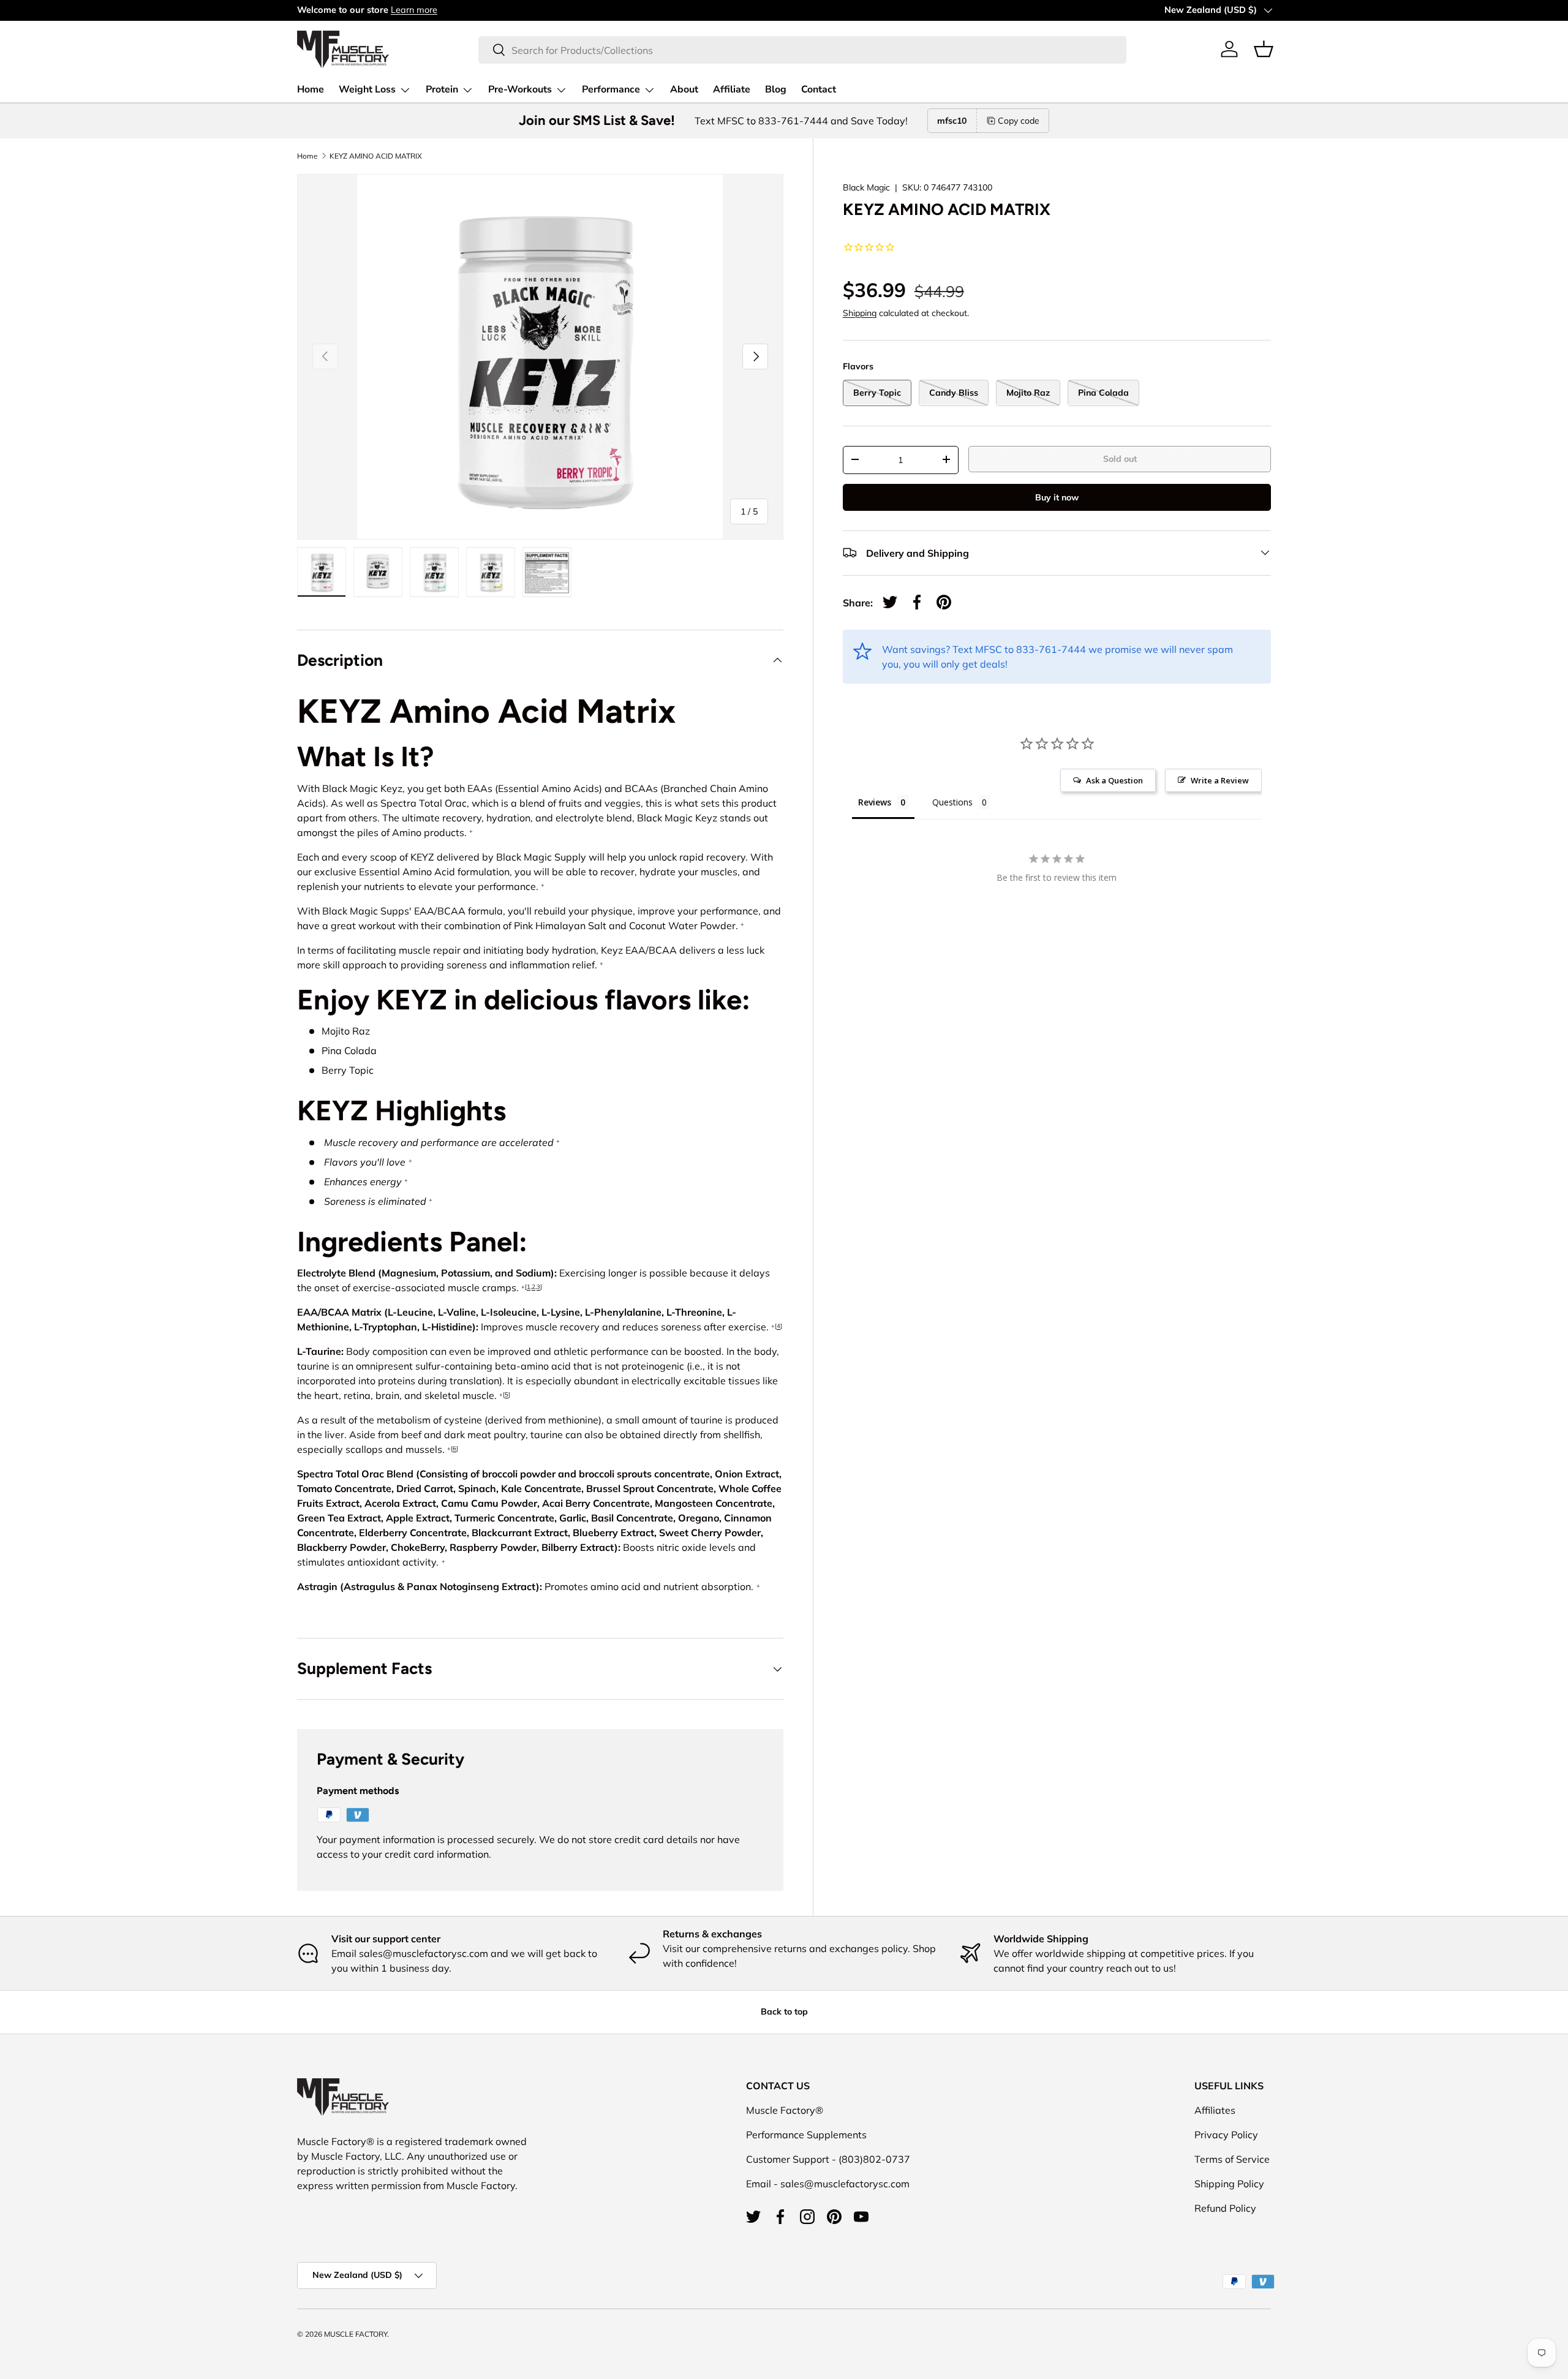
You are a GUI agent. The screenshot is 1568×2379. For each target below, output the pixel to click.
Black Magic (866, 187)
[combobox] (802, 49)
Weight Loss (367, 89)
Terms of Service (1232, 2159)
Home (311, 89)
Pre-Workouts (520, 89)
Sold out (1120, 458)
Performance (611, 89)
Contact (819, 89)
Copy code (1019, 121)
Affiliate (732, 89)
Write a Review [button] (1220, 780)
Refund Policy (1225, 2208)
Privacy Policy (1226, 2135)
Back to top (784, 2011)
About (684, 89)
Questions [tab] (952, 802)
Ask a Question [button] (1114, 780)
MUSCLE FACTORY (356, 2334)
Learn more (414, 10)
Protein (442, 89)
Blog (776, 89)
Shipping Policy (1229, 2184)
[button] (1264, 49)
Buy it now (1057, 497)
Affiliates (1215, 2110)
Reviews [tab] (875, 802)
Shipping (860, 312)
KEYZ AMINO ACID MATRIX (376, 156)
